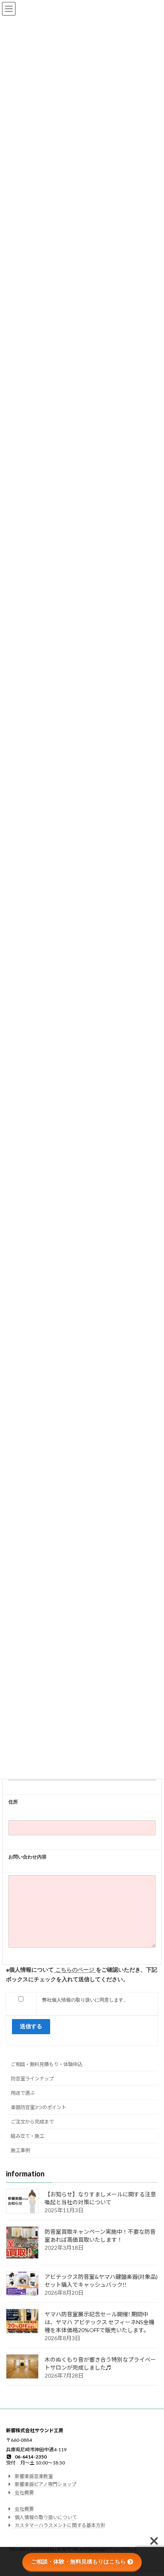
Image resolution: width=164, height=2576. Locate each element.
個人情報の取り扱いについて (45, 2517)
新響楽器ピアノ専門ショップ (45, 2485)
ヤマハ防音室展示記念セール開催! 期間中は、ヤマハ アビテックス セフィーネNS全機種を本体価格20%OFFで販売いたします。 (100, 2322)
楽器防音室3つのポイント (38, 2107)
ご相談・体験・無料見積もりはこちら (78, 2562)
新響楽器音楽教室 (33, 2476)
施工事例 (20, 2151)
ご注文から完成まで (32, 2122)
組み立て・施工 (27, 2136)
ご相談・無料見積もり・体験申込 (47, 2064)
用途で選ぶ (23, 2093)
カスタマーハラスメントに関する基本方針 (60, 2525)
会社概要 (24, 2493)
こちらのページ (75, 1969)
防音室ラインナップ (32, 2079)
